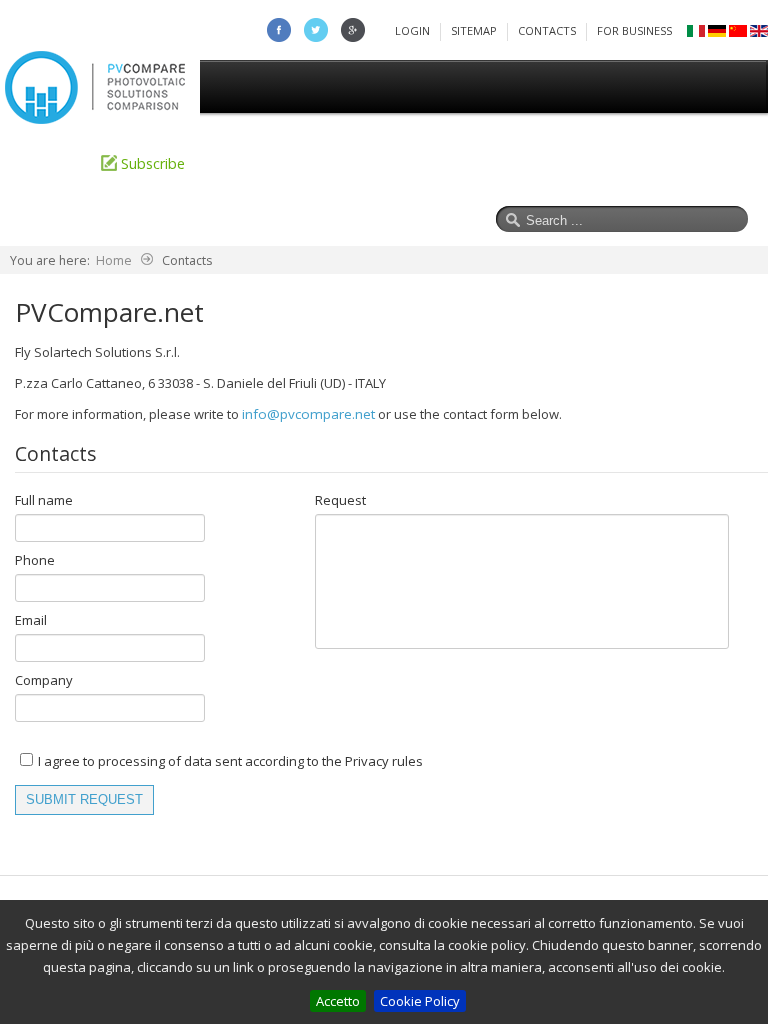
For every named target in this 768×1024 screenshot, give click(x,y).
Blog (550, 163)
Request (340, 500)
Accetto (338, 1001)
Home (40, 163)
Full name (44, 500)
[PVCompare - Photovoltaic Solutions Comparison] (95, 119)
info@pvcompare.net (308, 414)
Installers (389, 163)
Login (412, 30)
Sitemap (474, 30)
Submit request (84, 799)
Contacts (547, 30)
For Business (634, 30)
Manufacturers (272, 163)
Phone (35, 560)
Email (31, 620)
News (476, 163)
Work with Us (649, 163)
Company (44, 680)
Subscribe (153, 163)
